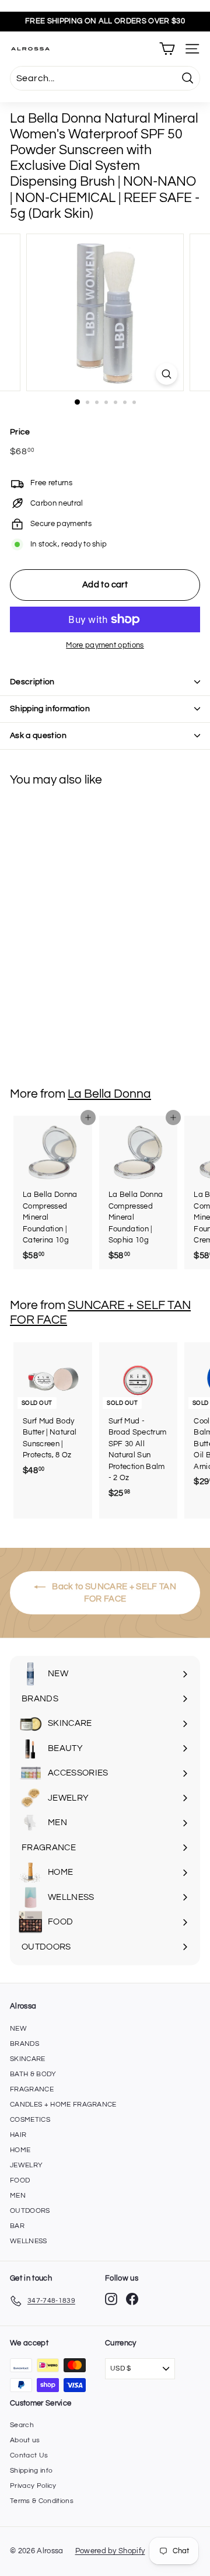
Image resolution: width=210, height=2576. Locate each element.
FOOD (20, 2180)
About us (25, 2440)
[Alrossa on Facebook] (132, 2299)
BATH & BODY (33, 2074)
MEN (18, 2196)
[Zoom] (167, 374)
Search (22, 2425)
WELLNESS (29, 2241)
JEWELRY (26, 2165)
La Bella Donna (109, 1094)
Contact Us (29, 2455)
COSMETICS (30, 2120)
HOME (20, 2150)
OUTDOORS (30, 2211)
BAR (17, 2226)
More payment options (105, 645)
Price (20, 432)
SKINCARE (28, 2059)
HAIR (18, 2135)
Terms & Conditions (42, 2501)
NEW (18, 2029)
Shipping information (50, 709)
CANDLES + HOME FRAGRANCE (63, 2105)
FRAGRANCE (32, 2089)
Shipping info (31, 2471)
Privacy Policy (33, 2486)
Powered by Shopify (110, 2551)
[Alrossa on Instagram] (111, 2299)
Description (32, 682)
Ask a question (38, 736)
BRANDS (24, 2044)
